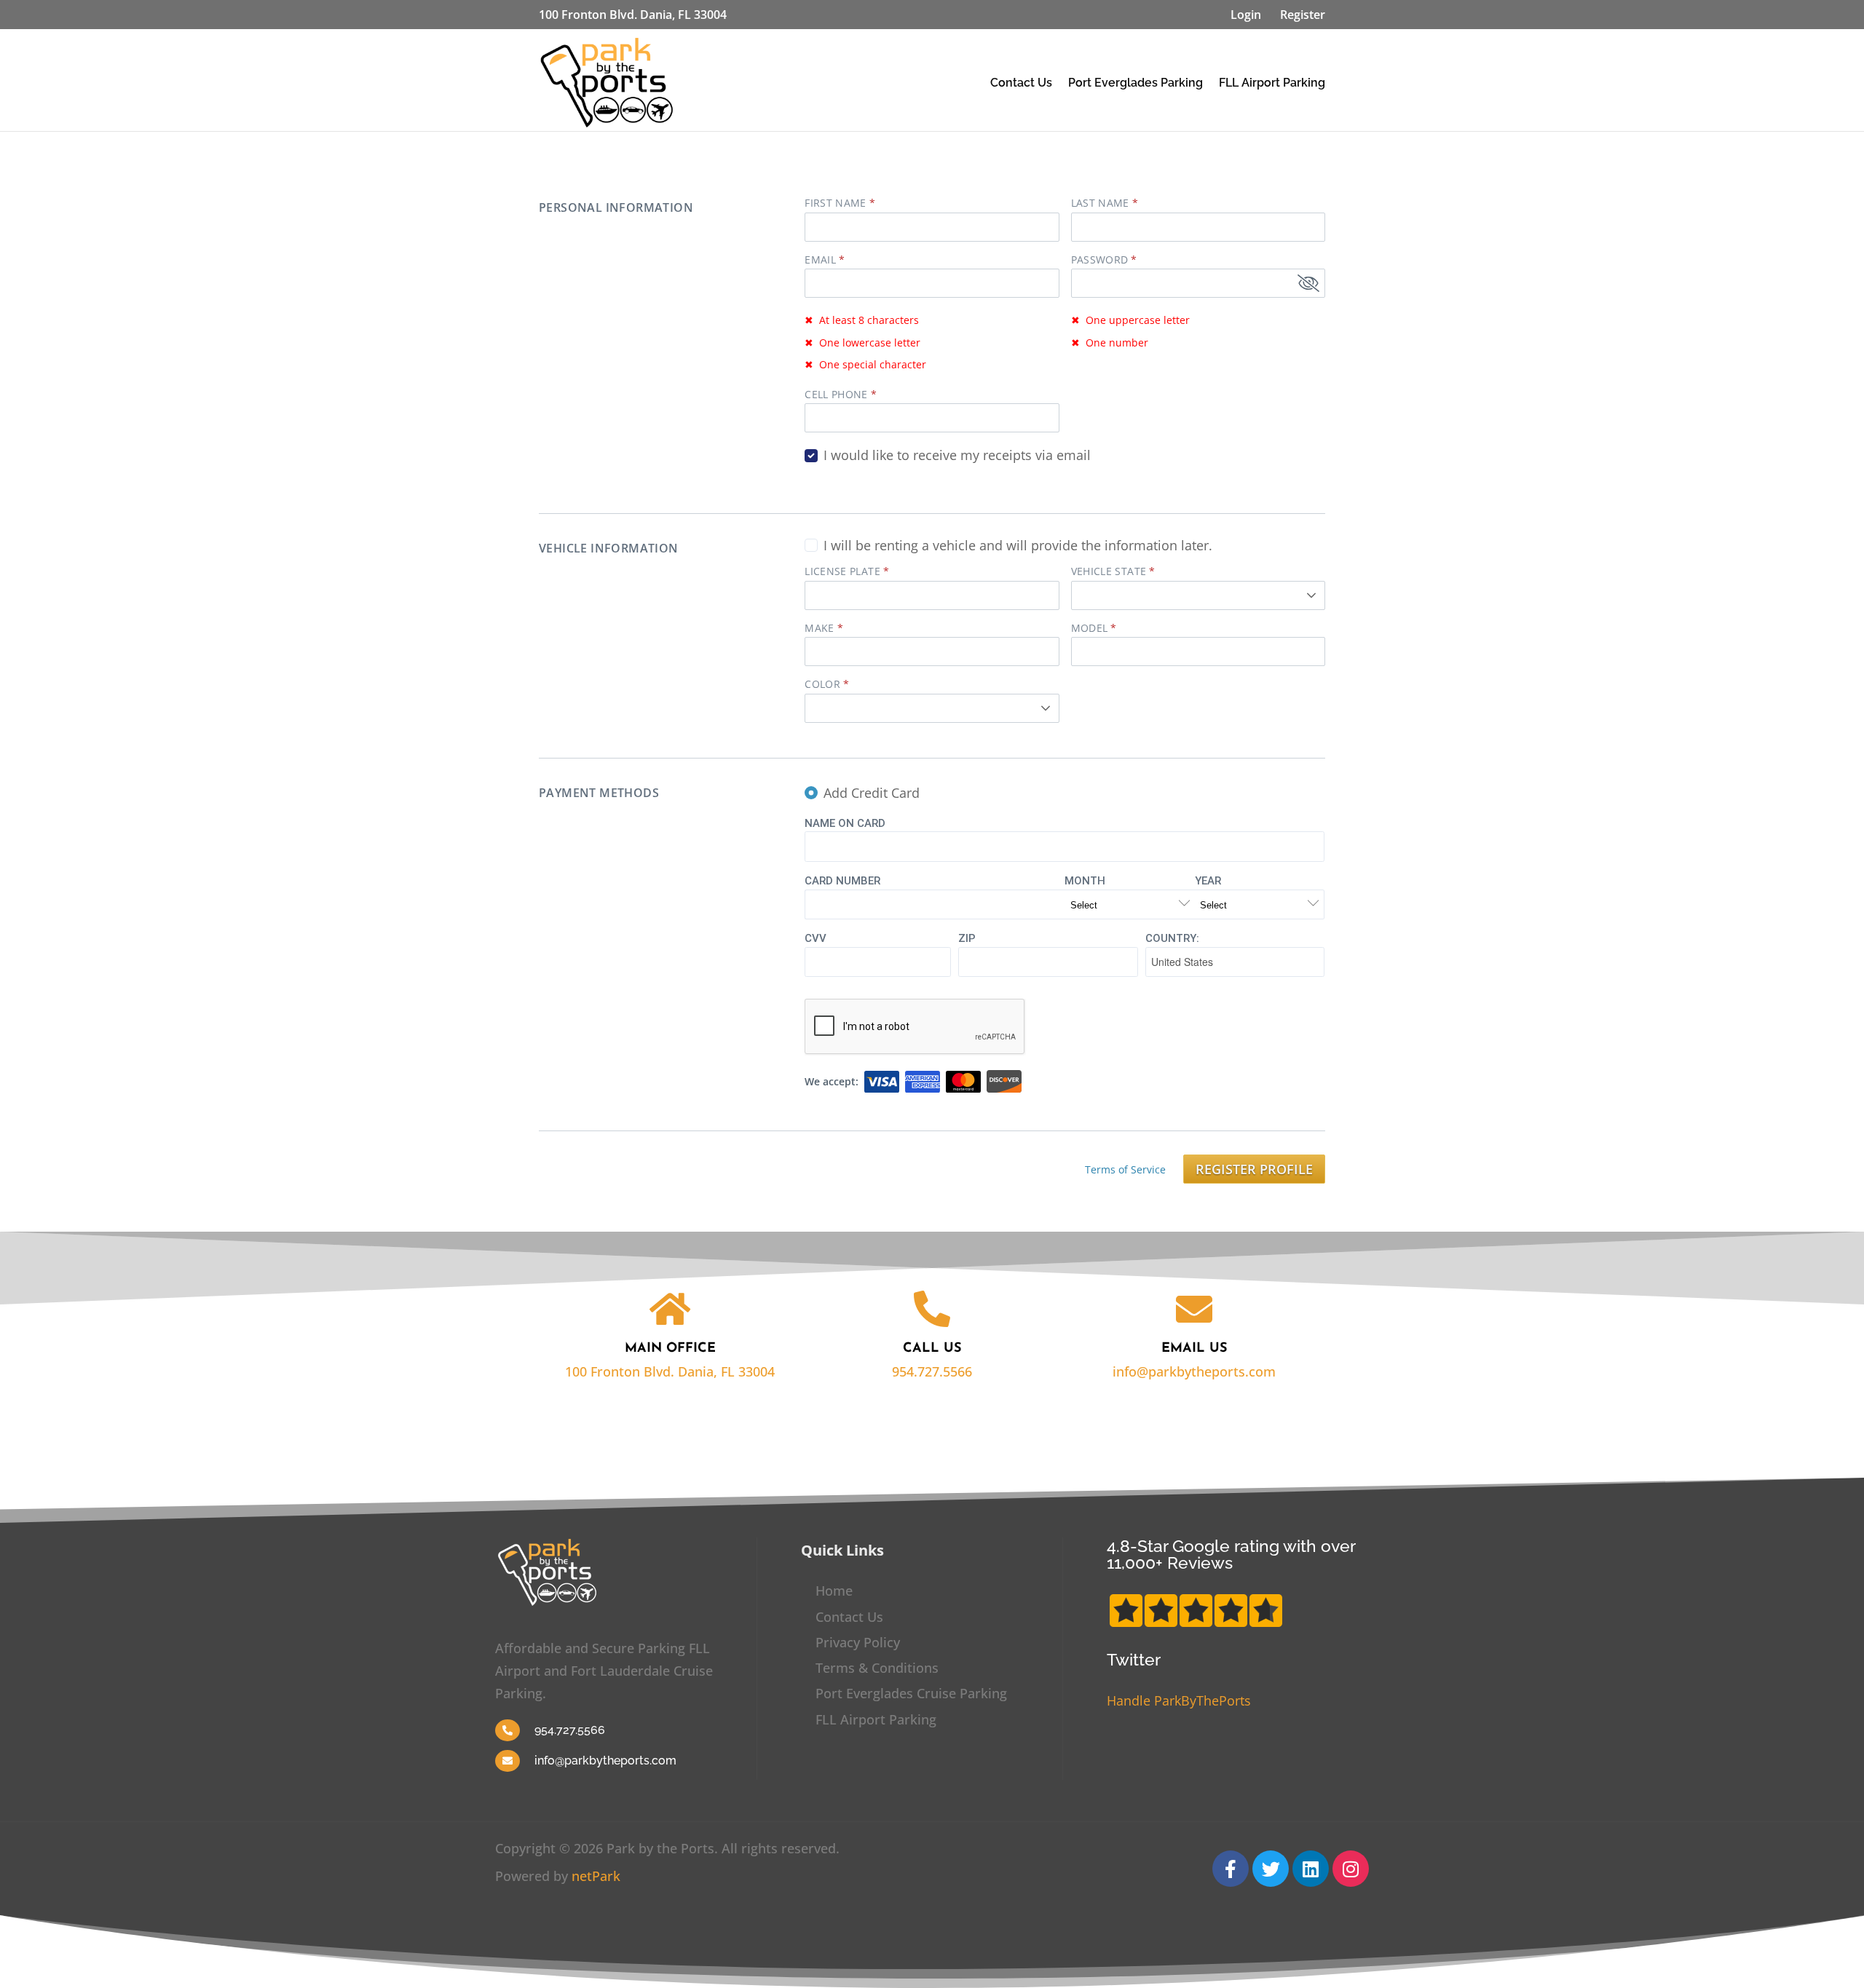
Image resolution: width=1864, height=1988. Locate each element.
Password (1100, 260)
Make (819, 628)
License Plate (842, 571)
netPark (596, 1876)
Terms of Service (1125, 1169)
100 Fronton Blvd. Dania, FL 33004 (670, 1371)
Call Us (932, 1349)
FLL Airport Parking (1272, 83)
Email (820, 260)
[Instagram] (1351, 1869)
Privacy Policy (858, 1642)
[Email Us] (1194, 1309)
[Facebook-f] (1231, 1869)
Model (1090, 628)
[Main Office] (670, 1309)
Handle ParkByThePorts (1179, 1700)
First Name (836, 203)
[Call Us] (932, 1309)
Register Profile (1254, 1169)
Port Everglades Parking (1136, 83)
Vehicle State (1109, 571)
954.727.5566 (932, 1371)
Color (822, 684)
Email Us (1194, 1349)
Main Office (670, 1349)
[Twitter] (1271, 1869)
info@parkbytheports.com (1194, 1371)
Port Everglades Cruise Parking (911, 1693)
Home (834, 1591)
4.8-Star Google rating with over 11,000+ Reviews (1231, 1554)
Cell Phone (836, 395)
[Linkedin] (1311, 1869)
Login (1246, 15)
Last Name (1100, 203)
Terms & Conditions (877, 1668)
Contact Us (1021, 83)
